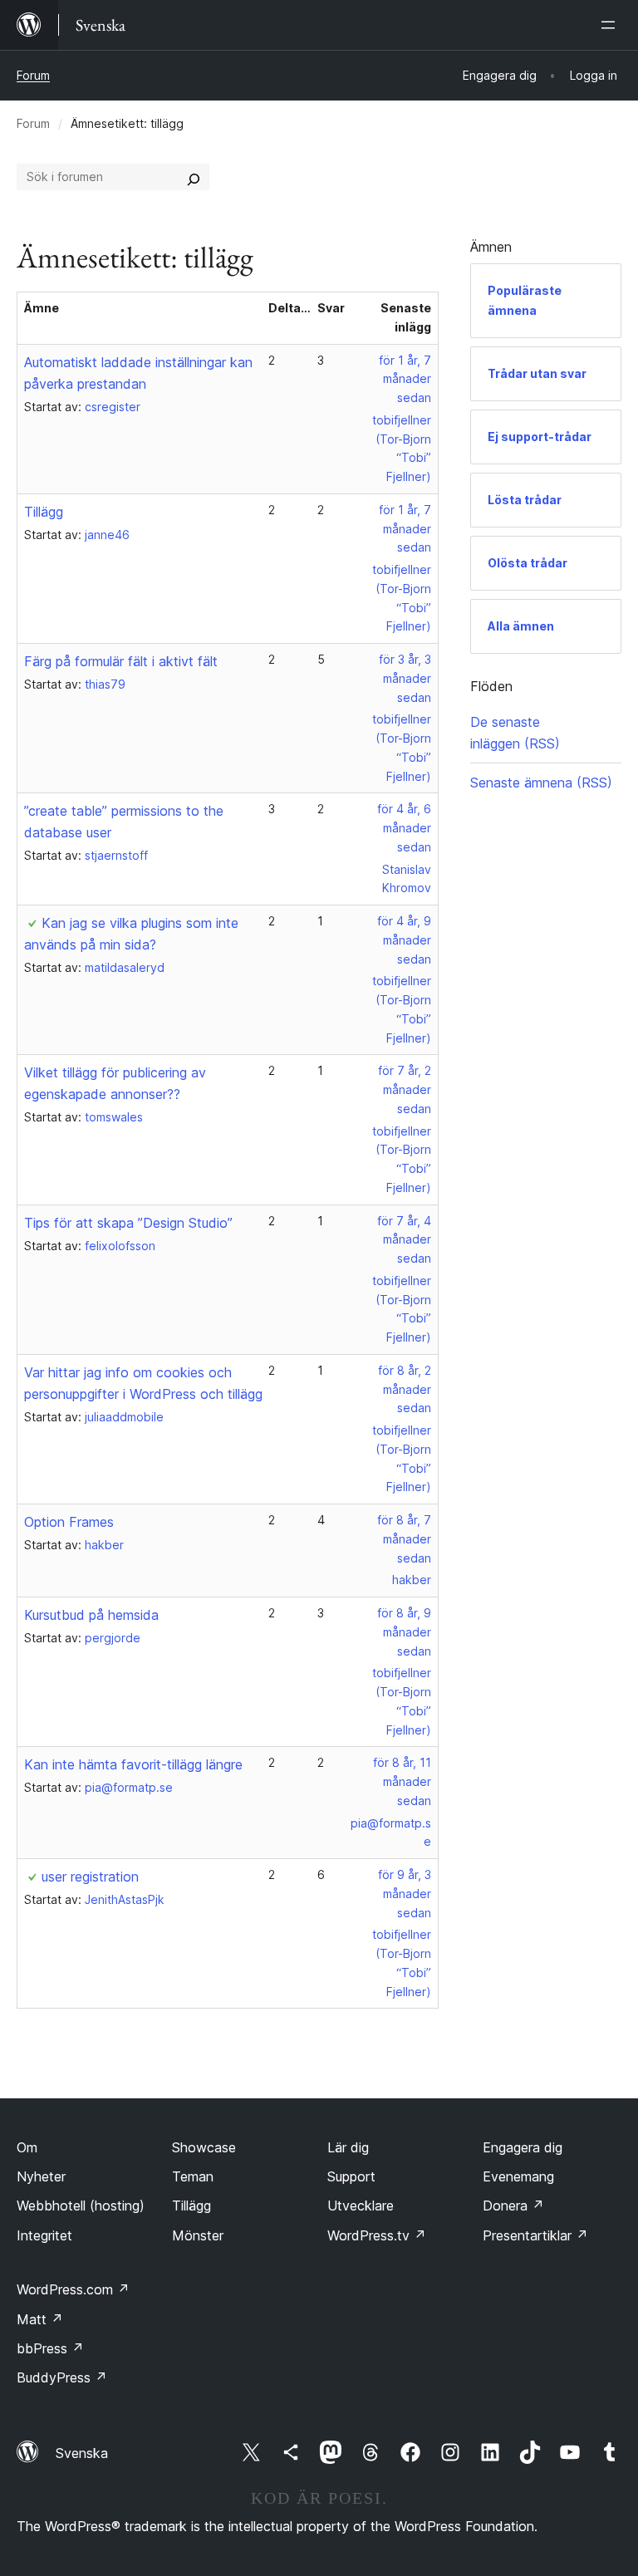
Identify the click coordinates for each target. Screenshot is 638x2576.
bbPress (50, 2348)
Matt (40, 2319)
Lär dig (348, 2147)
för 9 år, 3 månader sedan (405, 1894)
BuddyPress (62, 2377)
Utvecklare (361, 2206)
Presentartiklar (535, 2235)
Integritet (44, 2235)
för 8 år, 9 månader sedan (404, 1632)
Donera (513, 2206)
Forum (33, 75)
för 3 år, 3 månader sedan (405, 678)
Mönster (198, 2235)
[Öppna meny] (611, 25)
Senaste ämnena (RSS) (541, 783)
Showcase (204, 2147)
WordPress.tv (377, 2235)
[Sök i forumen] (194, 177)
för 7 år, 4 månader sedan (404, 1240)
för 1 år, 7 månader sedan (405, 379)
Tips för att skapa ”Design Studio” (128, 1223)
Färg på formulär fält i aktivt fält (121, 661)
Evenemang (518, 2176)
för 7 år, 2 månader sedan (405, 1089)
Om (27, 2147)
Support (351, 2176)
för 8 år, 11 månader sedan (402, 1781)
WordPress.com (73, 2289)
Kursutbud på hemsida (91, 1615)
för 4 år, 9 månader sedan (404, 940)
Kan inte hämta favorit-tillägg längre (133, 1764)
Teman (193, 2176)
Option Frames (69, 1522)
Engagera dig (523, 2147)
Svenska (82, 2453)
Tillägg (44, 512)
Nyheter (41, 2176)
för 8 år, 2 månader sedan (405, 1389)
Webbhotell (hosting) (81, 2206)
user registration (90, 1877)
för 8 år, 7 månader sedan (404, 1539)
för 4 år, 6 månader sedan (404, 828)
